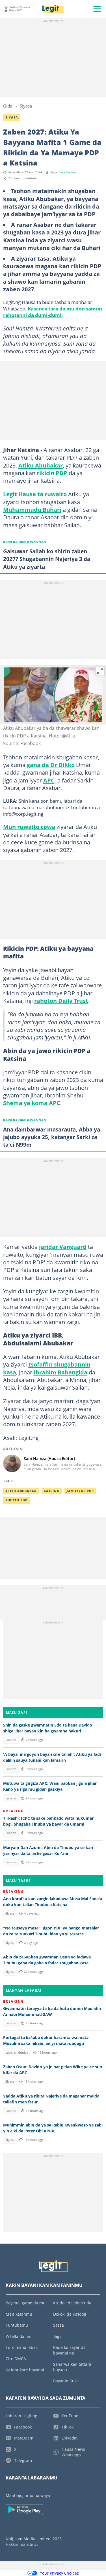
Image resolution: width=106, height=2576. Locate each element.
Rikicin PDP (16, 1500)
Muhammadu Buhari (32, 509)
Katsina (52, 1491)
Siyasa (26, 106)
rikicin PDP (52, 473)
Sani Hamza (67, 172)
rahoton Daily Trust (61, 1001)
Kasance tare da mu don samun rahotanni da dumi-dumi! (53, 312)
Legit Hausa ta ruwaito (35, 494)
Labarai (11, 1740)
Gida (8, 106)
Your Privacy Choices (59, 2573)
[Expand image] (100, 671)
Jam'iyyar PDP (80, 1491)
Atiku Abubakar (41, 465)
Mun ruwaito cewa (29, 827)
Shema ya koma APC (32, 1103)
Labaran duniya (17, 2052)
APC (49, 780)
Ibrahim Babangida (60, 1372)
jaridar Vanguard (63, 1247)
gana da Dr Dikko (51, 765)
